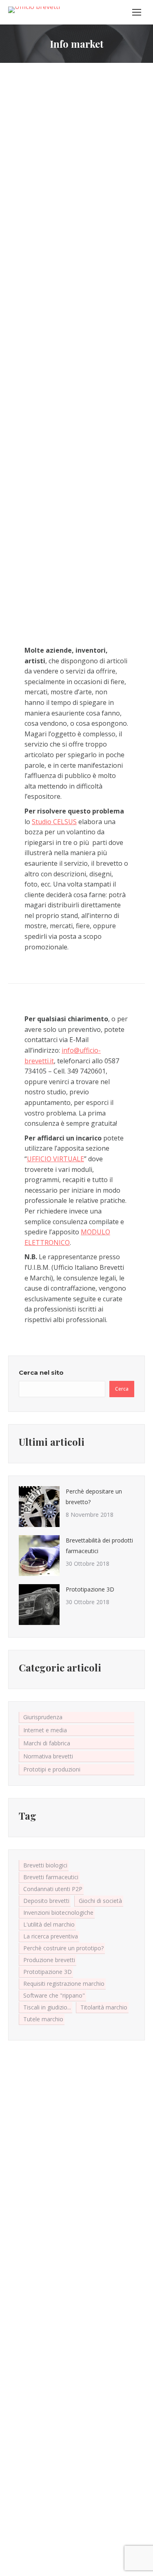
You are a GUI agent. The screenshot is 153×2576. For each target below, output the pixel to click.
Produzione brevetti (49, 1960)
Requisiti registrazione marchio (64, 1984)
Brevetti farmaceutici (51, 1877)
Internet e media (45, 1730)
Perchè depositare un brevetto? (94, 1497)
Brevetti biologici (45, 1865)
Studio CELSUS (54, 822)
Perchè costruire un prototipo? (63, 1948)
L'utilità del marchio (49, 1924)
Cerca (122, 1389)
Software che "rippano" (54, 1995)
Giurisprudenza (43, 1717)
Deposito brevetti (46, 1901)
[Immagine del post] (39, 1507)
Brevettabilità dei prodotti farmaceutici (99, 1546)
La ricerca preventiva (51, 1936)
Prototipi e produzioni (52, 1769)
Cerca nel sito (41, 1372)
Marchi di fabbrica (47, 1743)
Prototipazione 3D (90, 1589)
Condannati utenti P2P (53, 1889)
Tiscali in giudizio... (47, 2007)
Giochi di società (100, 1901)
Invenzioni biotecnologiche (58, 1913)
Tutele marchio (43, 2019)
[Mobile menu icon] (137, 12)
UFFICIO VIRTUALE (55, 1159)
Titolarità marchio (104, 2007)
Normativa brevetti (48, 1756)
